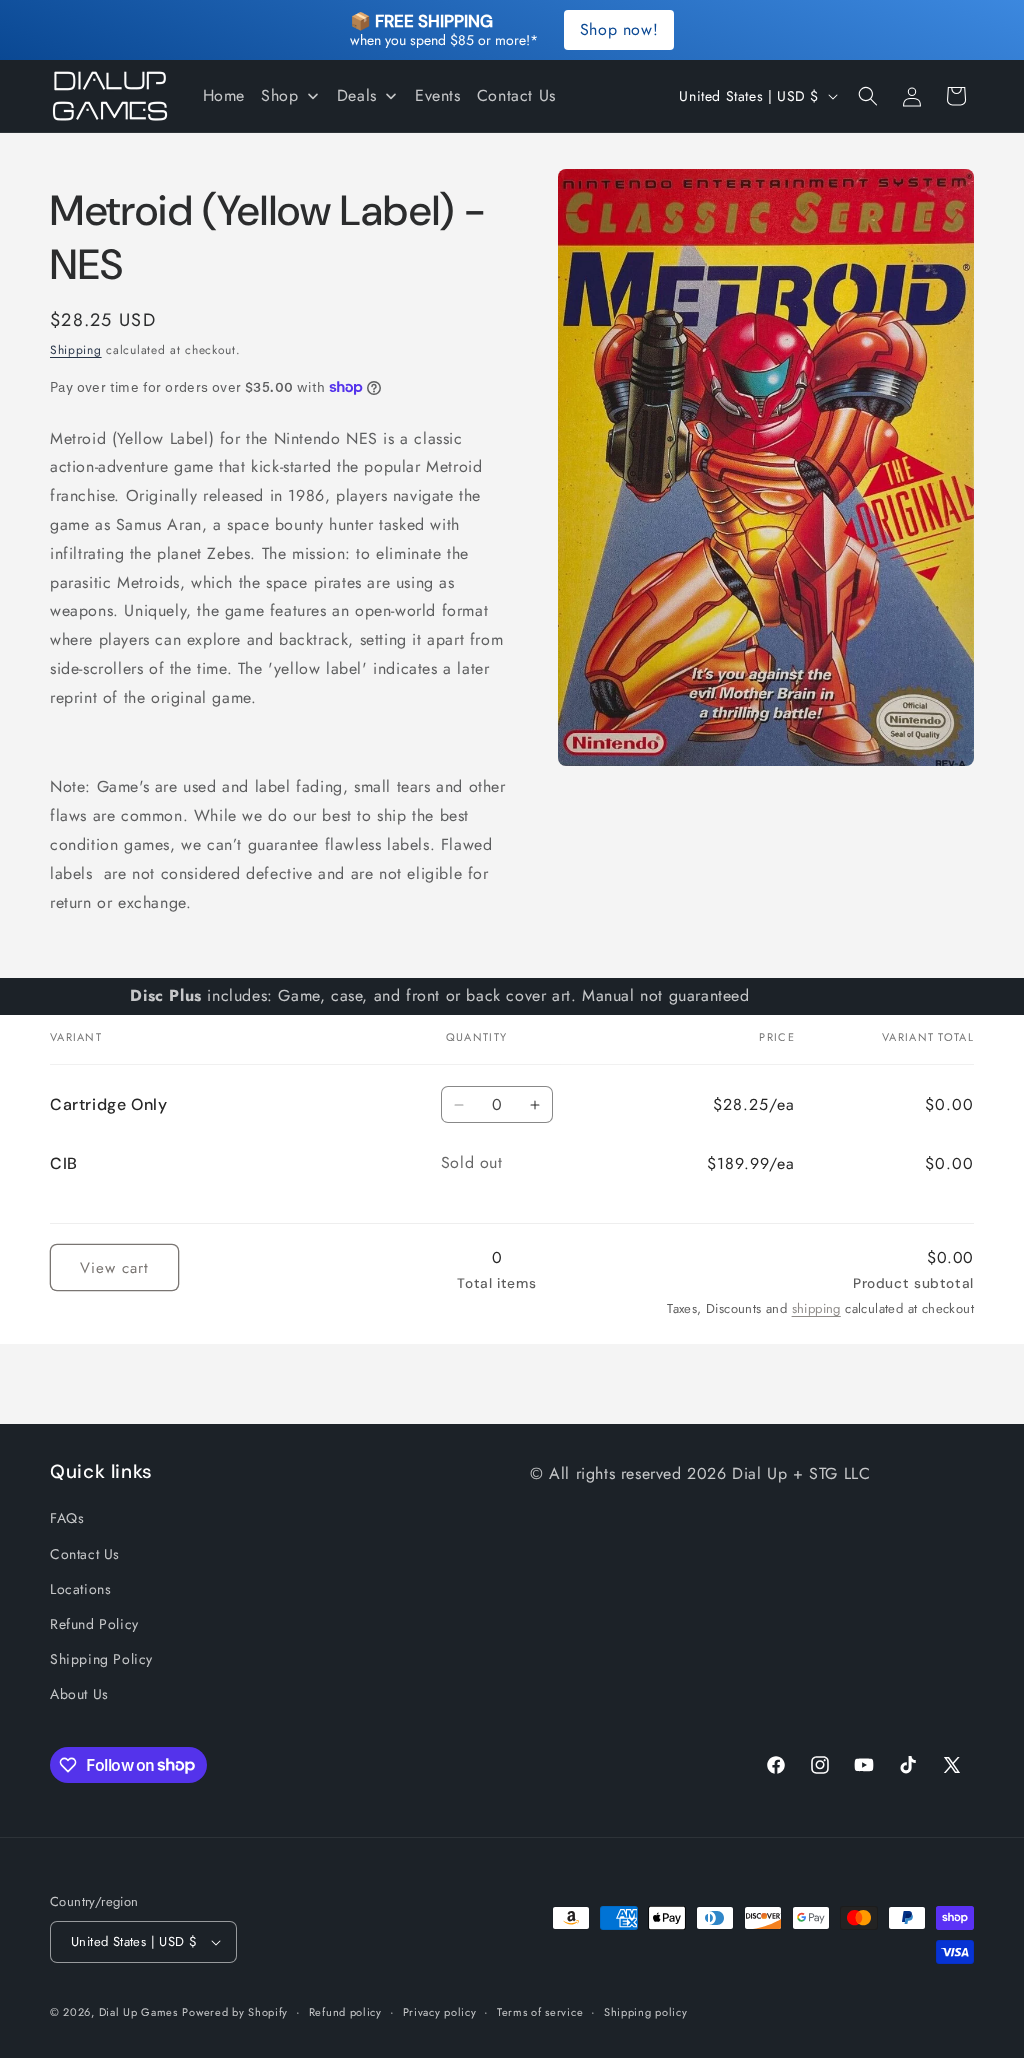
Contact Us (85, 1554)
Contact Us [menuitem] (516, 95)
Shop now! (619, 29)
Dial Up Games (138, 2012)
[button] (868, 96)
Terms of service (540, 2012)
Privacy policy (440, 2012)
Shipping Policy (101, 1659)
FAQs (67, 1518)
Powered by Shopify (235, 2012)
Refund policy (345, 2012)
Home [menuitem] (224, 95)
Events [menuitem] (438, 95)
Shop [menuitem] (279, 95)
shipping (816, 1308)
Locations (80, 1589)
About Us (79, 1694)
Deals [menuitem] (357, 95)
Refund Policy (94, 1624)
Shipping (76, 350)
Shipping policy (646, 2012)
